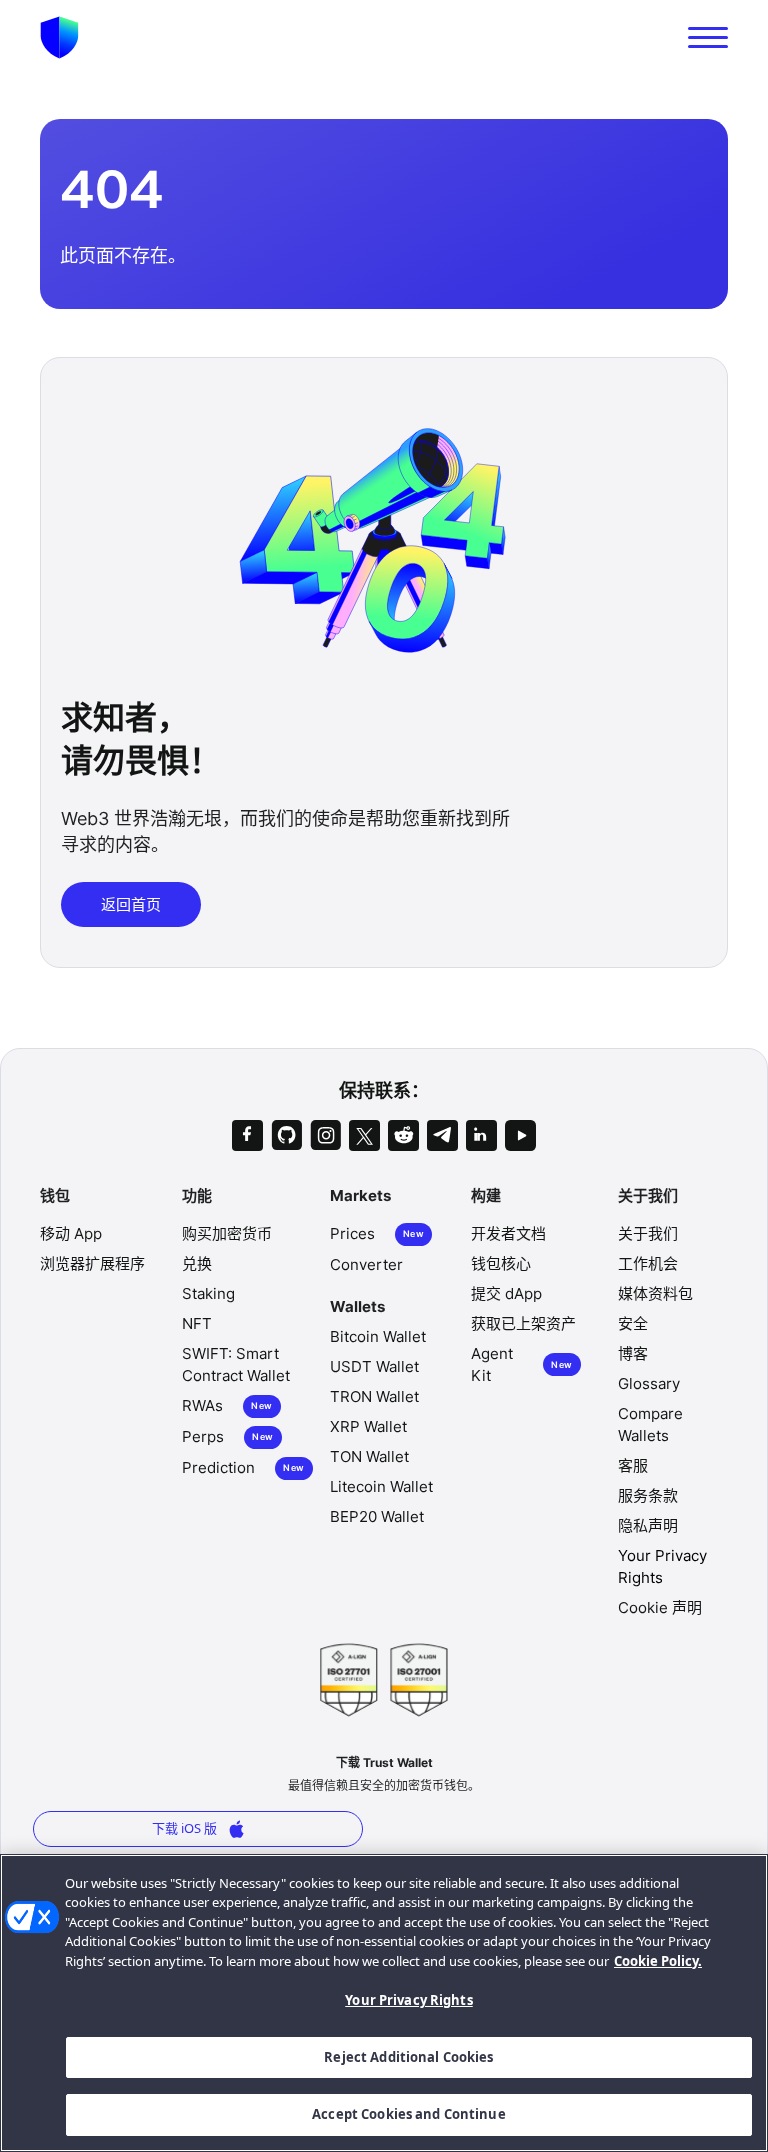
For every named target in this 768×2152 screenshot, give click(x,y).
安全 (633, 1323)
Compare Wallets (650, 1424)
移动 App (71, 1233)
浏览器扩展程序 (92, 1263)
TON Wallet (369, 1456)
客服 (633, 1465)
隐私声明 (648, 1525)
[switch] (708, 37)
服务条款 (648, 1495)
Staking (208, 1293)
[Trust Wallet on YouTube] (520, 1135)
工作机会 (648, 1263)
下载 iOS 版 (184, 1828)
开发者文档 (508, 1233)
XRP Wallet (368, 1426)
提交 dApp (506, 1293)
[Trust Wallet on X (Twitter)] (364, 1135)
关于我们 (648, 1233)
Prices (377, 1233)
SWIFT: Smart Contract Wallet (236, 1364)
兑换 (197, 1263)
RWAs (227, 1405)
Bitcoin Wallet (378, 1336)
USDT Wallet (374, 1366)
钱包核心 (501, 1263)
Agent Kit (522, 1364)
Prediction (243, 1467)
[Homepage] (59, 37)
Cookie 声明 (660, 1607)
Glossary (649, 1383)
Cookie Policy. (658, 1961)
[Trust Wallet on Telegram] (442, 1135)
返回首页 (131, 904)
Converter (366, 1264)
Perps (227, 1436)
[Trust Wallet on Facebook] (247, 1135)
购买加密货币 (227, 1233)
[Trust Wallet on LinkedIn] (481, 1135)
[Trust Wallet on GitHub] (286, 1135)
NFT (197, 1323)
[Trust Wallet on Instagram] (325, 1135)
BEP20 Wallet (377, 1516)
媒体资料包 (655, 1293)
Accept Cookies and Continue (409, 2114)
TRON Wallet (374, 1396)
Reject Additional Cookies (408, 2057)
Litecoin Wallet (381, 1486)
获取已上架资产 (523, 1323)
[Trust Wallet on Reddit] (403, 1135)
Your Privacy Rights (408, 2000)
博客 (633, 1353)
